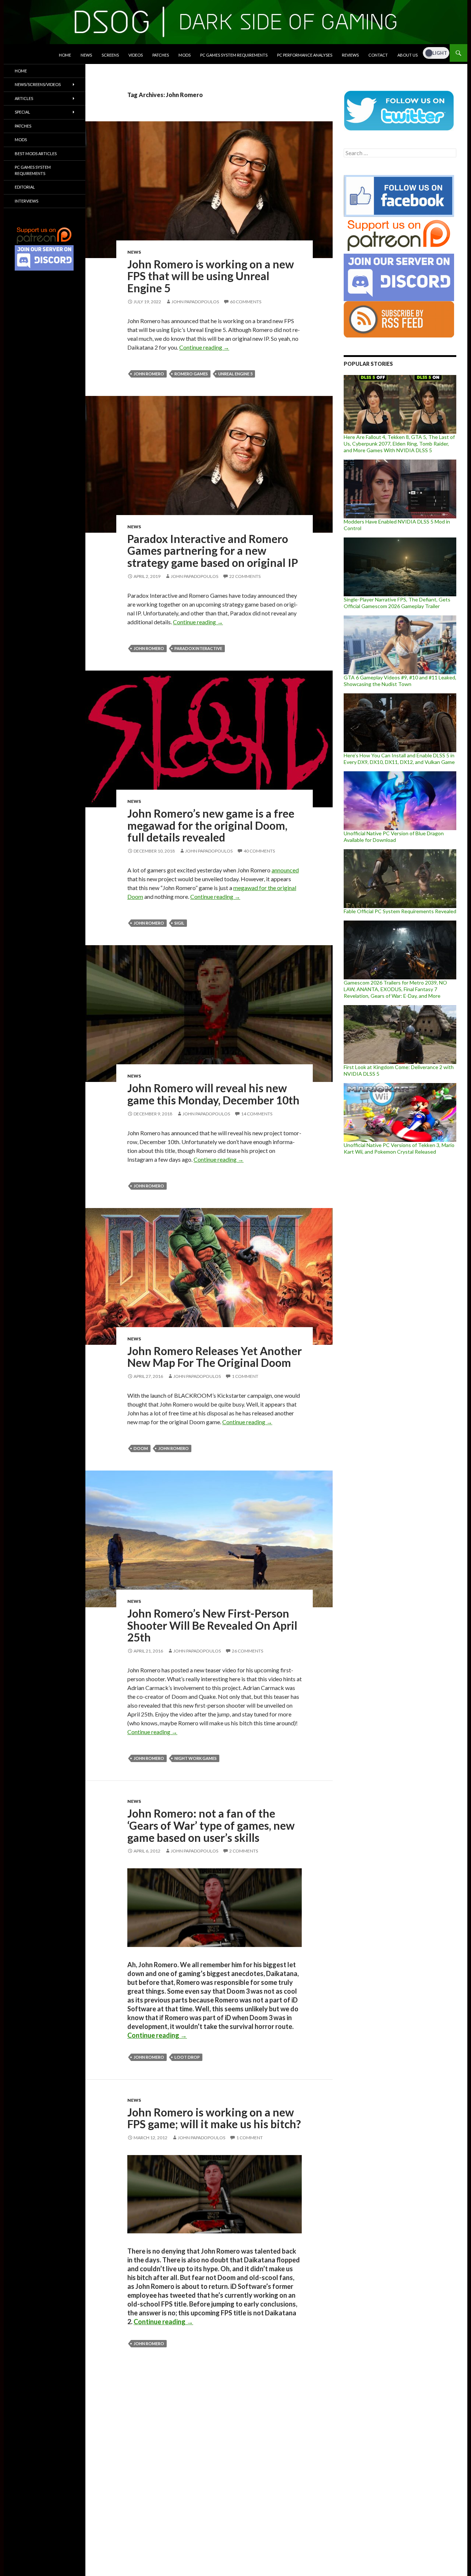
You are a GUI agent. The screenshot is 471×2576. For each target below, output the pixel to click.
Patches (161, 55)
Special (22, 112)
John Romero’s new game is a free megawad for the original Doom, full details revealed (211, 825)
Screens (110, 55)
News (86, 55)
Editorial (25, 187)
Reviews (350, 55)
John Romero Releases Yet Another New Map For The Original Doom (215, 1357)
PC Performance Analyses (305, 55)
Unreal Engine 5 (235, 374)
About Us (408, 55)
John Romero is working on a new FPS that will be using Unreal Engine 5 (211, 276)
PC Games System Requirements (234, 55)
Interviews (26, 201)
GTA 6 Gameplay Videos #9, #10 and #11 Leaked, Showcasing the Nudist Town (400, 681)
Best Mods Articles (36, 153)
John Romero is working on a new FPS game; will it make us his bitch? (214, 2118)
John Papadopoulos (195, 302)
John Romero (149, 374)
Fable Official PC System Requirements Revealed (400, 911)
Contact (378, 55)
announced (285, 870)
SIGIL (179, 923)
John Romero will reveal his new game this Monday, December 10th (213, 1094)
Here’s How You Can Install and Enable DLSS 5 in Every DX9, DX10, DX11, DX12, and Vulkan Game (399, 759)
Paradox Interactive (198, 648)
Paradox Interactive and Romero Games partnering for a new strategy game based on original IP (213, 551)
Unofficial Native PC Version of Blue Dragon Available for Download (394, 837)
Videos (136, 55)
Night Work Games (196, 1758)
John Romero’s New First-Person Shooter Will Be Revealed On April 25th (212, 1625)
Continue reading (204, 347)
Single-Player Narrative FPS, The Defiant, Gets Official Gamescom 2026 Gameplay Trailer (397, 603)
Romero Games (191, 374)
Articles (24, 98)
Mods (185, 55)
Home (65, 55)
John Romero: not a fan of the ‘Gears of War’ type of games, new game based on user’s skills (211, 1825)
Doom (141, 1448)
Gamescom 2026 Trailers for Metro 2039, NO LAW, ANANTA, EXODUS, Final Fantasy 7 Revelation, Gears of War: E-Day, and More (395, 989)
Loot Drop (187, 2057)
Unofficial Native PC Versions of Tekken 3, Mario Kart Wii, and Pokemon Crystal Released (399, 1148)
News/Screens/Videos (38, 84)
